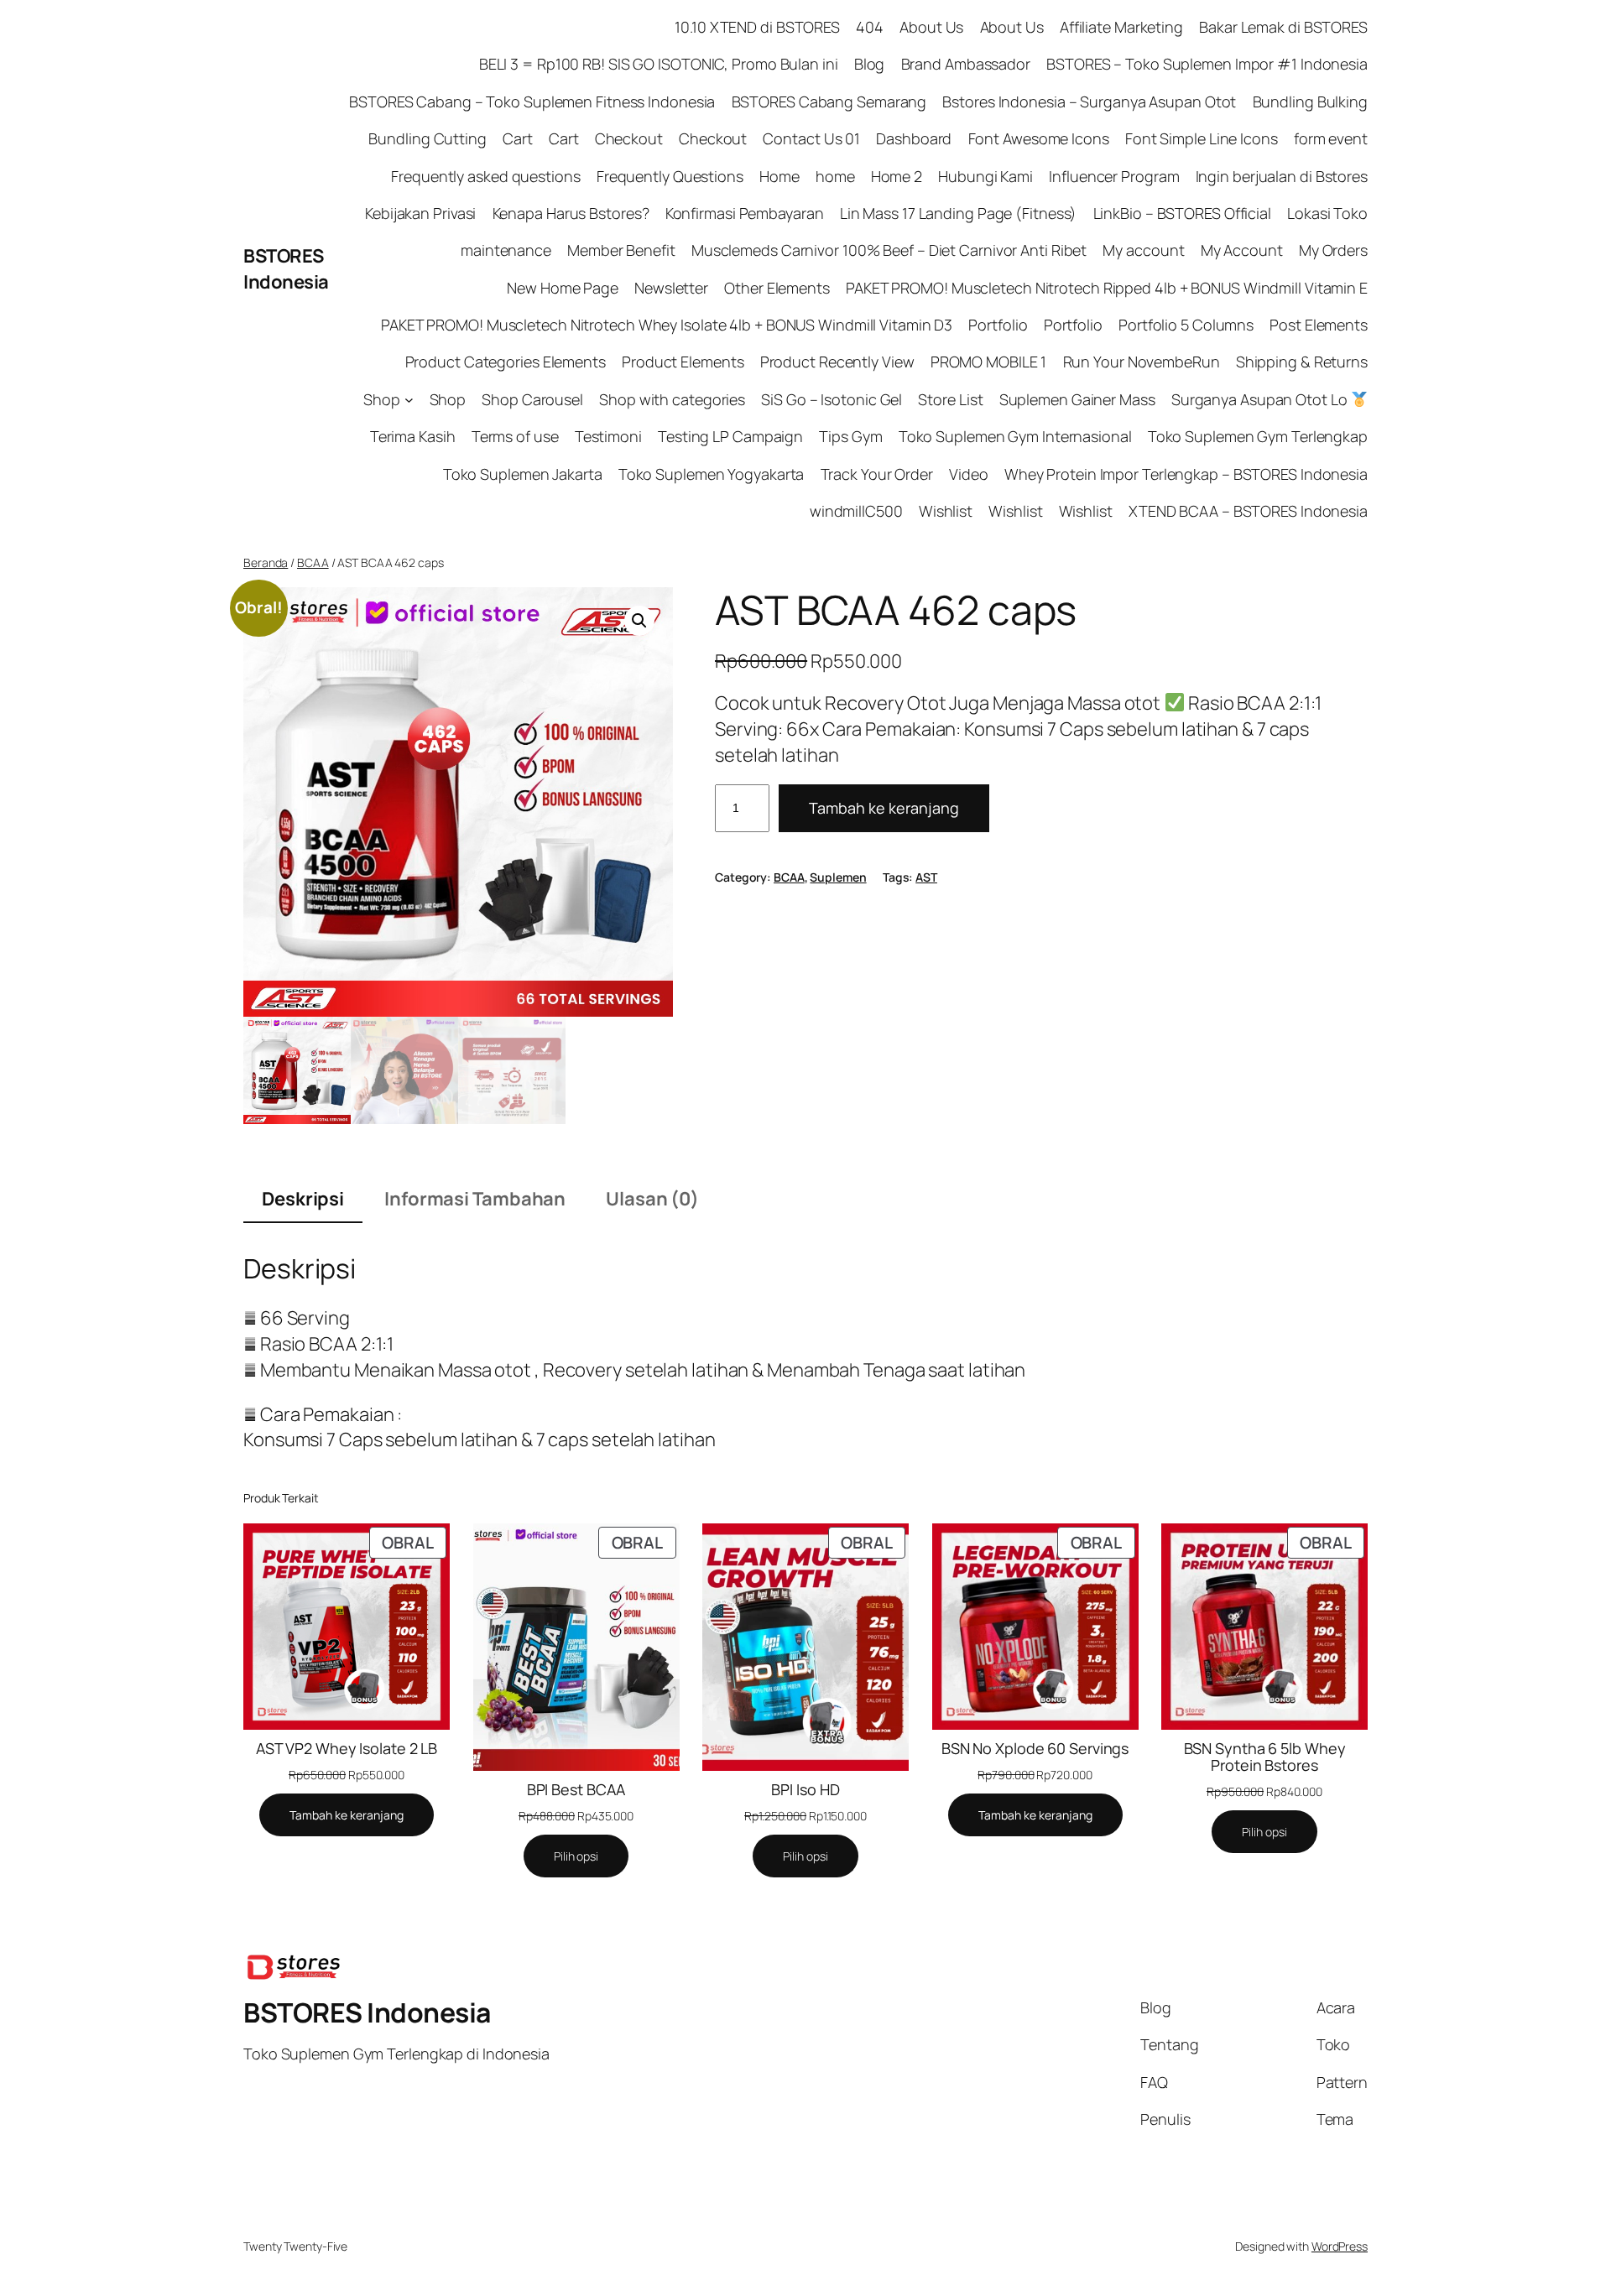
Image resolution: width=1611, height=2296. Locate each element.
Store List (950, 399)
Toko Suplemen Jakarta (523, 474)
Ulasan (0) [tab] (652, 1199)
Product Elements (683, 362)
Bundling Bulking (1310, 102)
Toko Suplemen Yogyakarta (712, 474)
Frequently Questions (670, 176)
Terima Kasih (413, 436)
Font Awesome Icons (1039, 138)
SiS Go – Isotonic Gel (832, 399)
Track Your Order (877, 474)
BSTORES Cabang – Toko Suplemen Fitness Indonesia (532, 102)
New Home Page (563, 288)
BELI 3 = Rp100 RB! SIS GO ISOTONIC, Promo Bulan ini (659, 64)
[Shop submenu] (409, 400)
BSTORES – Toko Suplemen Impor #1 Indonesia (1207, 64)
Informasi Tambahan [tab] (475, 1199)
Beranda (266, 562)
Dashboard (914, 138)
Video (969, 474)
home (835, 176)
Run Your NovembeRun (1142, 362)
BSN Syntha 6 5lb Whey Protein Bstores (1265, 1757)
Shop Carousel (532, 399)
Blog (870, 64)
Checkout (629, 138)
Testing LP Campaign (730, 436)
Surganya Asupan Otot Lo (1261, 399)
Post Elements (1319, 325)
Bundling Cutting (427, 138)
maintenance (506, 250)
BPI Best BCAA (576, 1789)
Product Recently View (837, 362)
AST (926, 877)
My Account (1242, 250)
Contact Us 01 (811, 138)
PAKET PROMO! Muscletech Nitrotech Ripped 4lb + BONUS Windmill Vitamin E (1107, 288)
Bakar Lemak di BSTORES (1283, 27)
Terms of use (515, 436)
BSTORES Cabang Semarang (829, 102)
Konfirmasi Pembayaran (745, 213)
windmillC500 (856, 511)
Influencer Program (1114, 176)
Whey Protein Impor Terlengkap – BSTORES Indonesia (1186, 474)
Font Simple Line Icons (1202, 138)
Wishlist (946, 511)
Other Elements (777, 288)
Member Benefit (621, 250)
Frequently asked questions (485, 176)
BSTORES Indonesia (286, 269)
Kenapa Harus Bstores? (571, 213)
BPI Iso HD (805, 1789)
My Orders (1333, 250)
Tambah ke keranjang (884, 808)
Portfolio (998, 325)
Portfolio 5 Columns (1186, 325)
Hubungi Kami (985, 176)
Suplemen (838, 877)
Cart (518, 138)
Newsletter (671, 288)
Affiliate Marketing (1121, 27)
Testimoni (608, 436)
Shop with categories (672, 399)
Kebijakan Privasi (420, 213)
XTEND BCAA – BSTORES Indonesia (1248, 511)
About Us (931, 27)
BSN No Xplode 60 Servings (1035, 1748)
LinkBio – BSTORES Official (1182, 213)
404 (870, 27)
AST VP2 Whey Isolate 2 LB (347, 1748)
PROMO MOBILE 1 (989, 362)
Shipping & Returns (1302, 362)
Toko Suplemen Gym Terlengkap (1258, 436)
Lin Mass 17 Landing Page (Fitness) (959, 213)
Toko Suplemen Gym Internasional (1015, 436)
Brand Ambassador (966, 64)
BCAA (313, 562)
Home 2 (897, 176)
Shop (382, 399)
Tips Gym (850, 436)
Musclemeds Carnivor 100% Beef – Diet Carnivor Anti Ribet (889, 250)
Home (779, 176)
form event (1331, 138)
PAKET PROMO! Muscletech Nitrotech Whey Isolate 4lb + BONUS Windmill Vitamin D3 (667, 325)
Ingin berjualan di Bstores (1282, 176)
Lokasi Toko (1327, 213)
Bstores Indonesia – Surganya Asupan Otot (1089, 102)
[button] (639, 621)
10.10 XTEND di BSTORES (757, 27)
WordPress (1340, 2246)
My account (1143, 250)
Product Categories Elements (506, 362)
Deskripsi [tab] (303, 1199)
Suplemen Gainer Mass (1077, 399)
